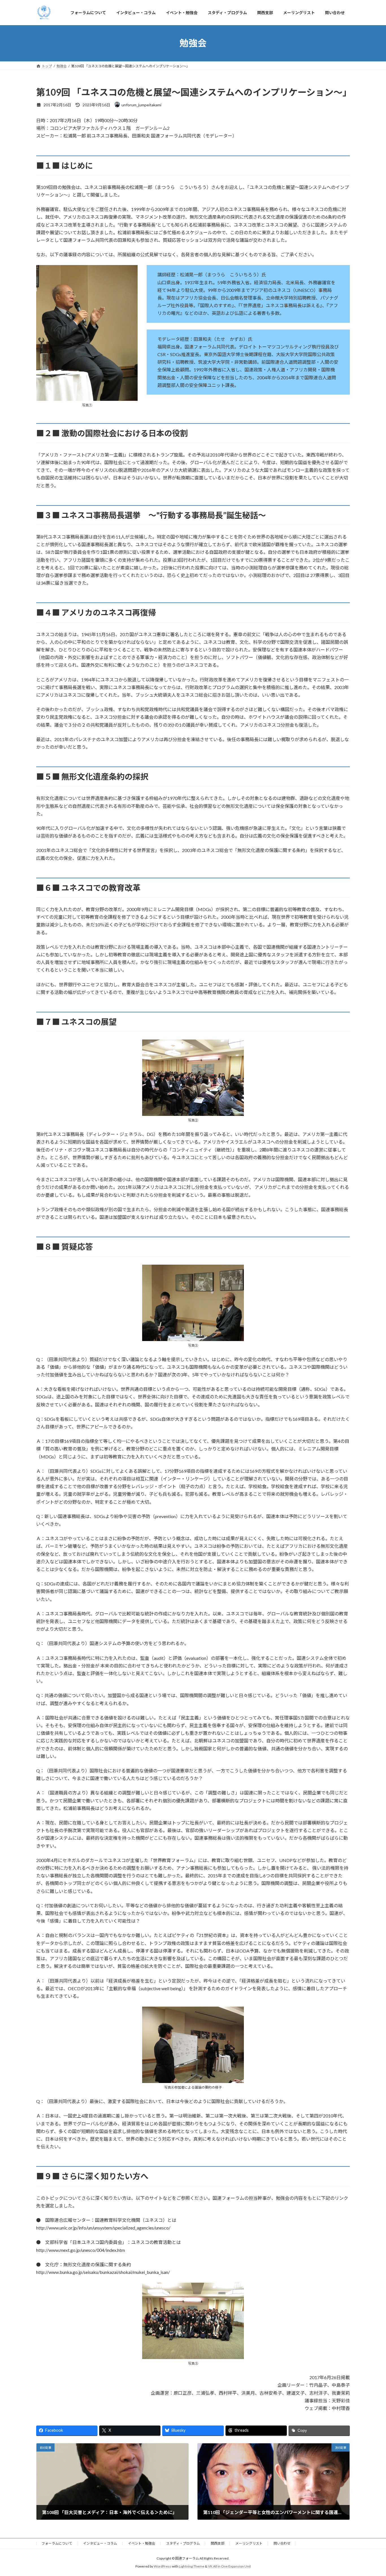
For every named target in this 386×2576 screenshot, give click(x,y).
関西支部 (218, 2543)
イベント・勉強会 (142, 2543)
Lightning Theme (192, 2566)
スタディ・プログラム (183, 2543)
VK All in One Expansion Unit (229, 2566)
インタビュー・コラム (100, 2543)
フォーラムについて (57, 2543)
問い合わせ (282, 2543)
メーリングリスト (249, 2543)
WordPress (162, 2566)
